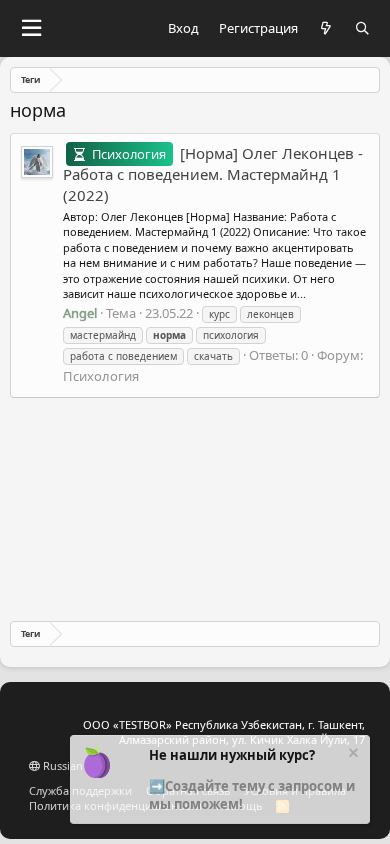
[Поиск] (362, 28)
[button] (31, 28)
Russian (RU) (73, 765)
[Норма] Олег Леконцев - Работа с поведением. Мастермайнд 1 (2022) (213, 174)
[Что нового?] (326, 28)
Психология (101, 376)
